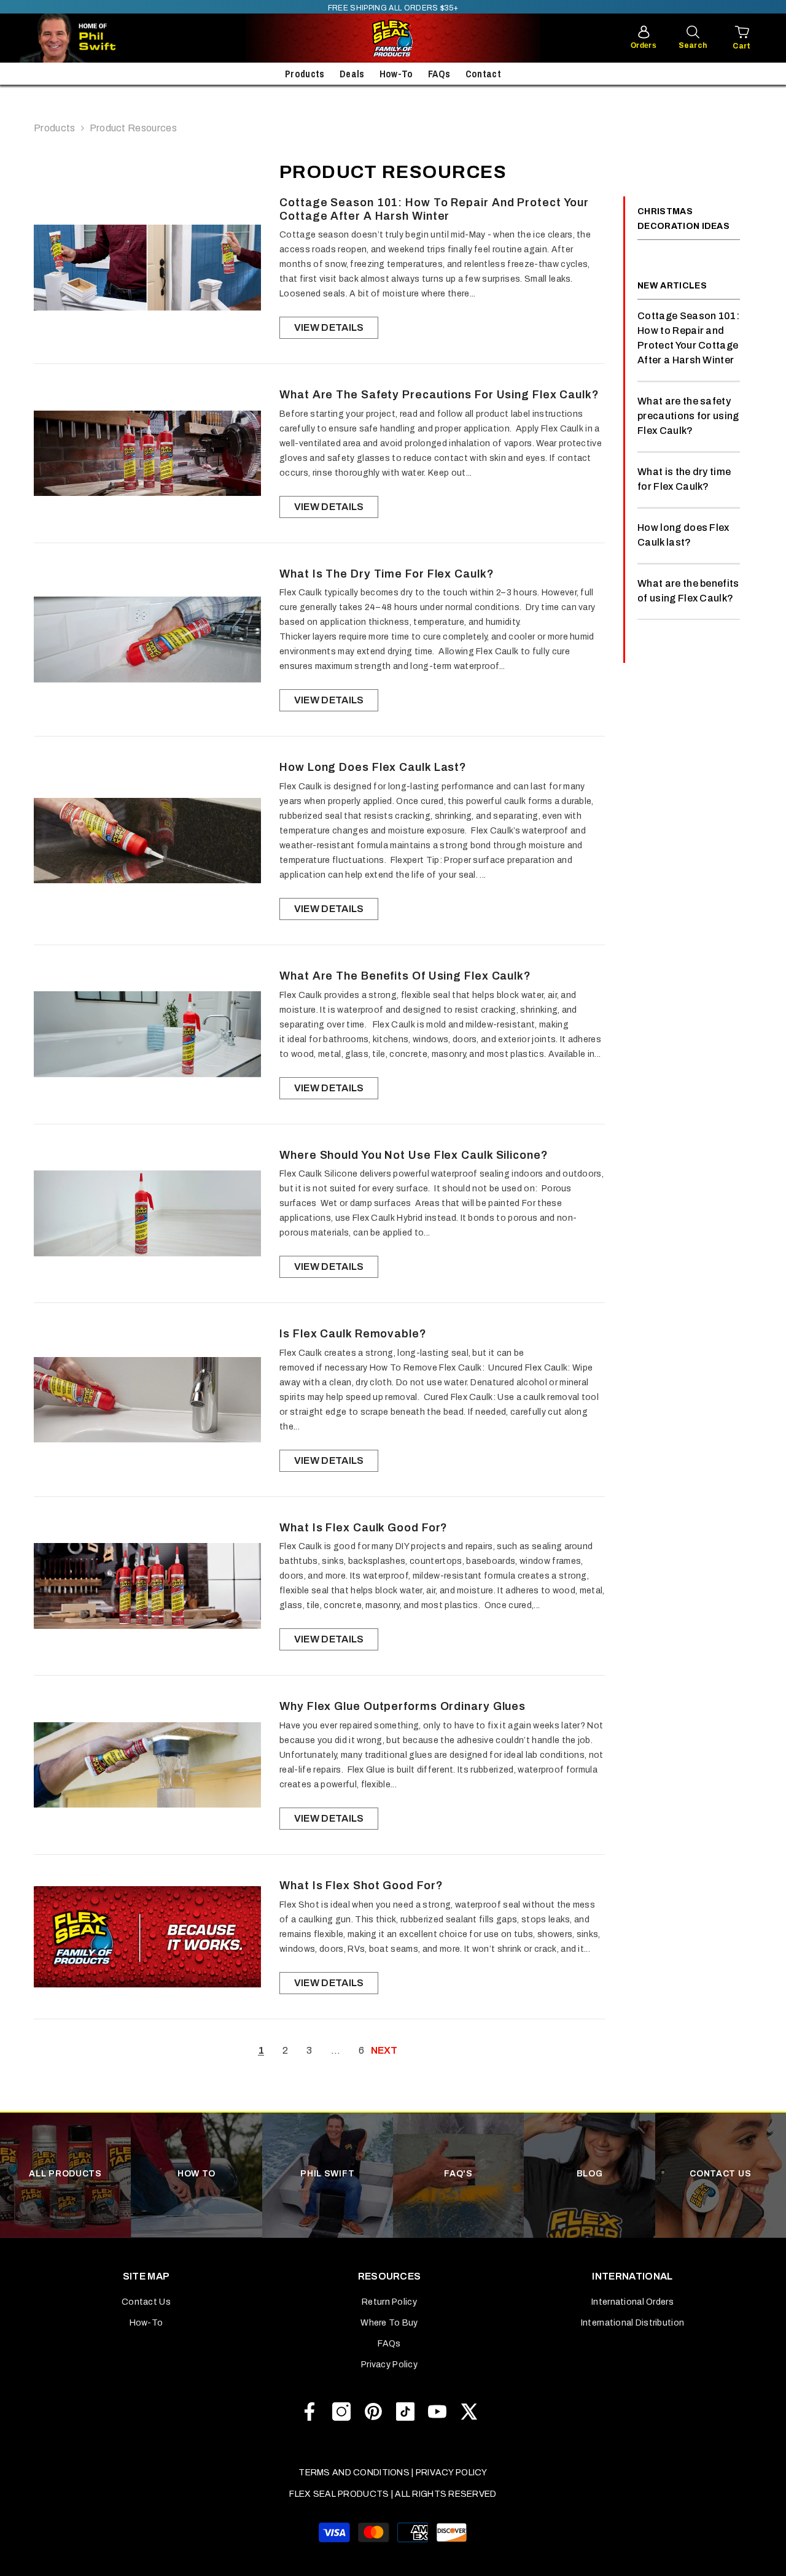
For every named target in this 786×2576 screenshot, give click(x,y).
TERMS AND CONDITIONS (354, 2473)
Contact (483, 74)
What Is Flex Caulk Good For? (364, 1528)
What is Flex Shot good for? (361, 1886)
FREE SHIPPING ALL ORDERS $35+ (393, 8)
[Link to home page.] (393, 38)
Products (305, 74)
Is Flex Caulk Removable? (353, 1334)
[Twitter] (469, 2412)
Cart (741, 46)
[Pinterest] (373, 2412)
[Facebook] (309, 2412)
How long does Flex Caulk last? (373, 767)
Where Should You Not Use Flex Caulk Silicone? (414, 1155)
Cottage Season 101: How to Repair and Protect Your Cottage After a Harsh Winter (434, 209)
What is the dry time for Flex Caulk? (387, 574)
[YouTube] (437, 2412)
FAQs (439, 74)
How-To (396, 74)
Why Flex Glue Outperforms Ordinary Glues (403, 1706)
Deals (352, 74)
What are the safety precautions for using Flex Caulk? (439, 395)
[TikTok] (405, 2412)
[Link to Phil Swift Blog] (106, 38)
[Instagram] (341, 2412)
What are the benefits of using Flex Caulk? (405, 976)
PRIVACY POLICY (452, 2473)
